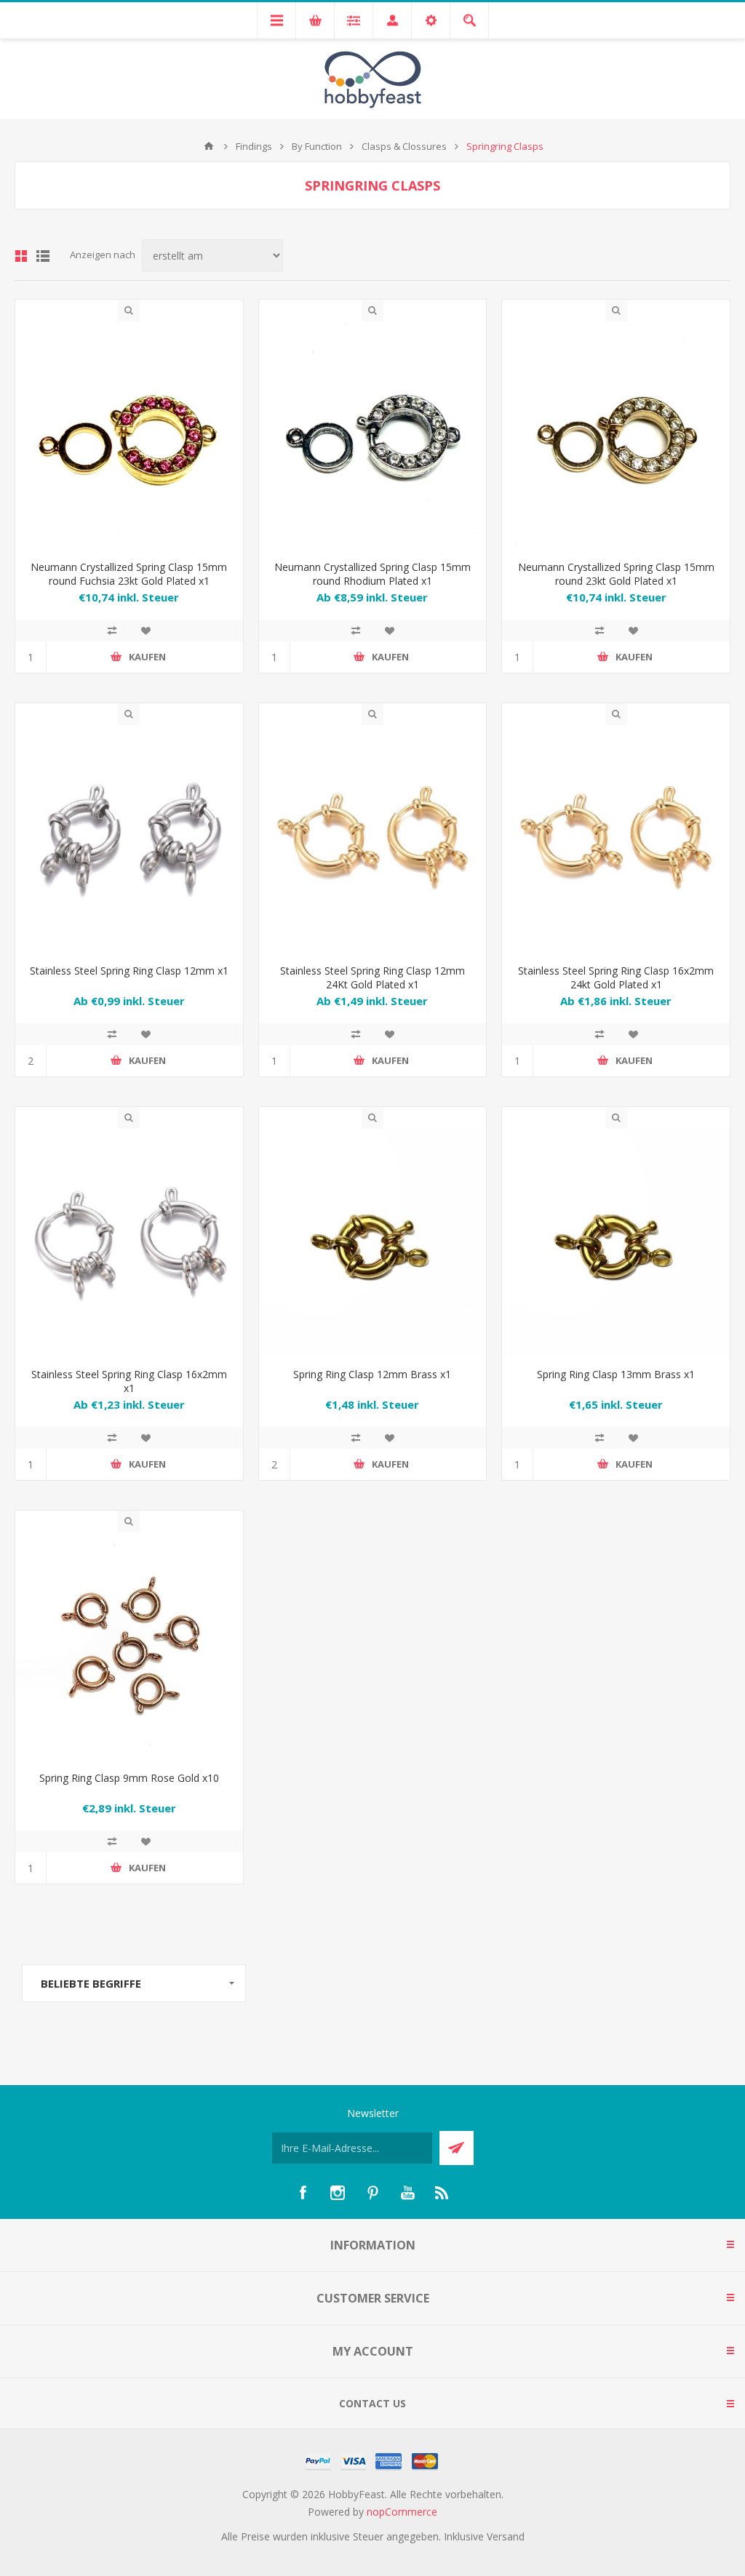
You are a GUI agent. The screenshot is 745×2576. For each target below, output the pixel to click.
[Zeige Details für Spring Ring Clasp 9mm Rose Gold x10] (129, 1646)
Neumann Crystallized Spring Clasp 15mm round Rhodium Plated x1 (372, 574)
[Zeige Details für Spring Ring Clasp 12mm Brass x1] (373, 1243)
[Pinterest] (372, 2193)
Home (209, 146)
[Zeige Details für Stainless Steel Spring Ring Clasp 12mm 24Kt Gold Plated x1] (373, 839)
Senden (457, 2148)
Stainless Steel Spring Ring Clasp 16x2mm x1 (129, 1381)
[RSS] (442, 2193)
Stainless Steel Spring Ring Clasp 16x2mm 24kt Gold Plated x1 (616, 977)
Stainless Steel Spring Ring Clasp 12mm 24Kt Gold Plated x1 (372, 977)
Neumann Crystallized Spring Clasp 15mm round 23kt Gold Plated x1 (616, 574)
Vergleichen (112, 631)
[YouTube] (407, 2193)
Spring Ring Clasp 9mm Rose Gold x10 (129, 1778)
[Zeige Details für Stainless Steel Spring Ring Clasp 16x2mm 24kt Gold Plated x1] (616, 839)
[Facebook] (303, 2193)
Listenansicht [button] (43, 256)
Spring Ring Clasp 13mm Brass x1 (616, 1374)
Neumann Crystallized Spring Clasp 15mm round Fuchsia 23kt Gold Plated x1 (129, 574)
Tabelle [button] (21, 256)
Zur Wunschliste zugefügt (146, 631)
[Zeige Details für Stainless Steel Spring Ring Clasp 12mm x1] (129, 839)
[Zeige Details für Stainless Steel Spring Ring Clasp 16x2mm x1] (129, 1243)
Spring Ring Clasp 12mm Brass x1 (372, 1374)
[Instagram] (338, 2193)
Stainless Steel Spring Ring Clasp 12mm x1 (129, 971)
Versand (506, 2536)
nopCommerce (402, 2512)
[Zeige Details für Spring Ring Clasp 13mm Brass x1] (616, 1243)
